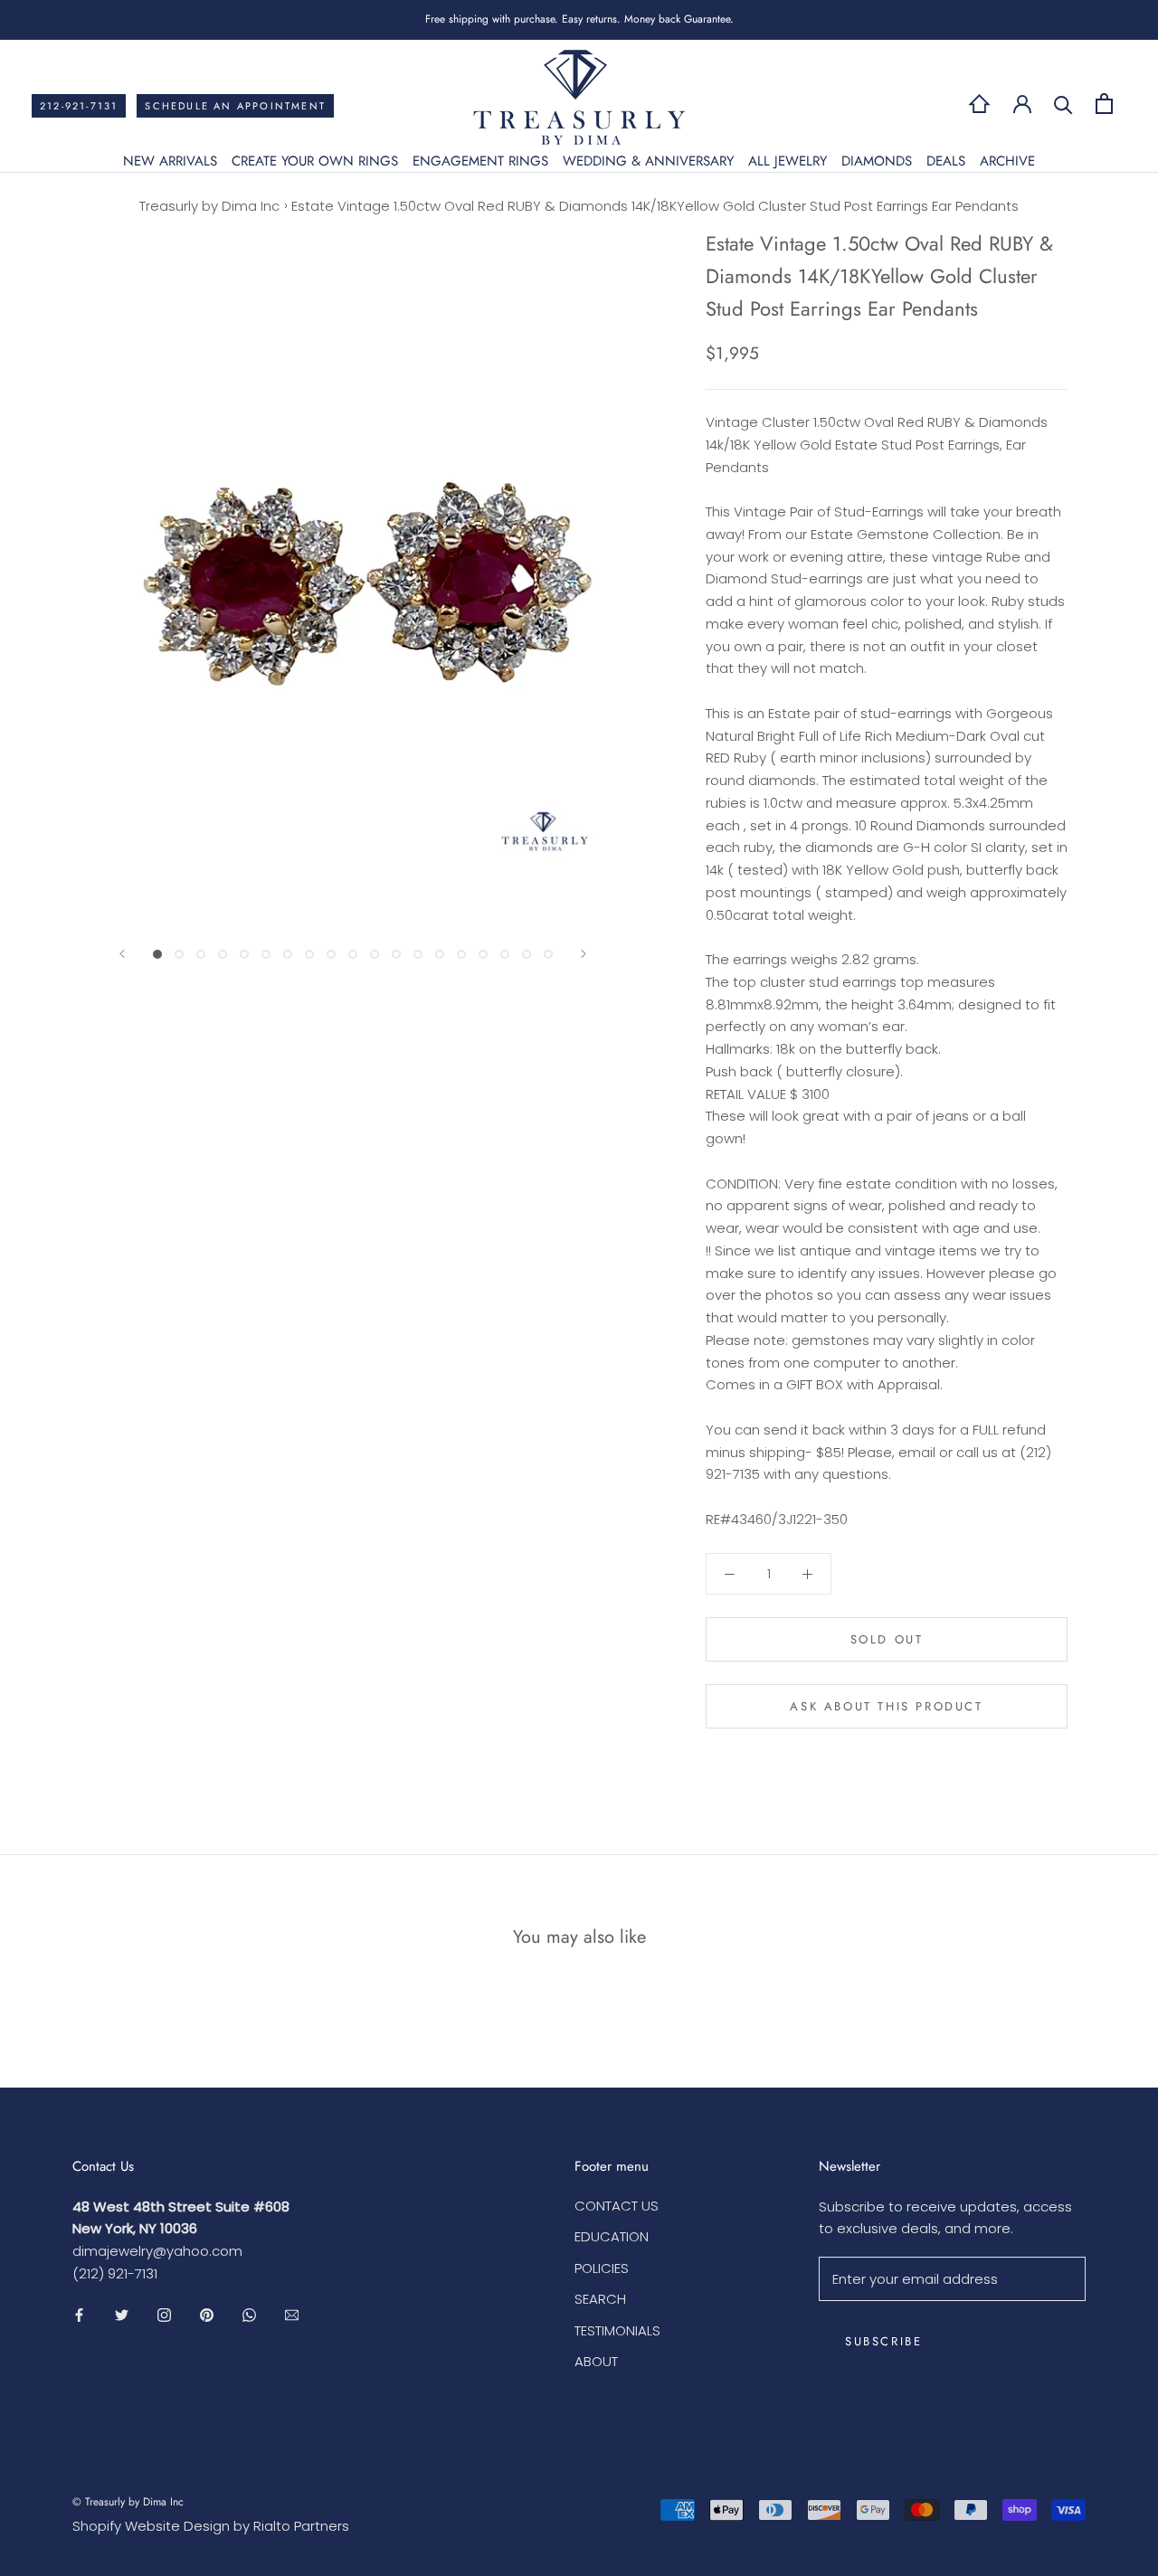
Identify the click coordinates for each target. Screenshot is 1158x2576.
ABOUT (596, 2361)
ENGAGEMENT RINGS (480, 161)
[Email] (292, 2315)
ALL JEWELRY (788, 161)
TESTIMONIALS (617, 2330)
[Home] (979, 104)
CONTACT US (617, 2206)
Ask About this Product (886, 1706)
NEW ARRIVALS (170, 161)
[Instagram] (164, 2315)
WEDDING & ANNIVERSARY (648, 161)
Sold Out (887, 1639)
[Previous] (122, 954)
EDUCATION (612, 2236)
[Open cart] (1104, 104)
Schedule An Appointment (235, 106)
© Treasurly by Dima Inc (128, 2502)
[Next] (584, 954)
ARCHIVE (1007, 161)
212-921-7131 (79, 106)
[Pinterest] (207, 2315)
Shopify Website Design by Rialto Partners (211, 2526)
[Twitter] (122, 2315)
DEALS (946, 161)
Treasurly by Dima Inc (209, 206)
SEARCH (600, 2299)
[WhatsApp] (249, 2315)
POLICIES (602, 2268)
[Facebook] (79, 2315)
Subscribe (883, 2341)
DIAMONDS (877, 161)
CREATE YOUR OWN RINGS (315, 161)
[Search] (1063, 104)
